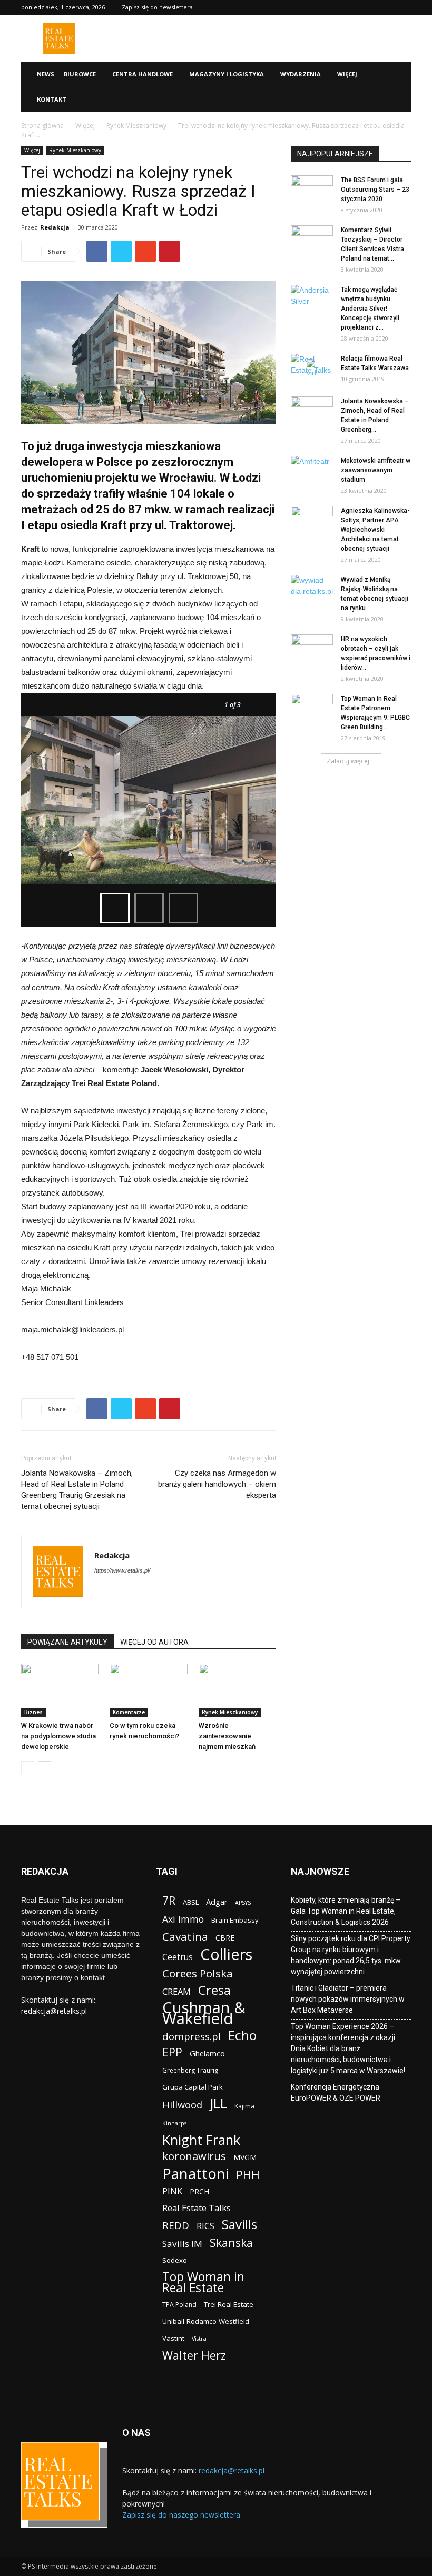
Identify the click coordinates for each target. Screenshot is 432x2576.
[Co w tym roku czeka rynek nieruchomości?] (148, 1690)
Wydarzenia (301, 74)
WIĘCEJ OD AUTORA (154, 1642)
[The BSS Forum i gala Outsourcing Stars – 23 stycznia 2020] (312, 190)
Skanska (231, 2242)
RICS (205, 2226)
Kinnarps (174, 2123)
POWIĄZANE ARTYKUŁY (67, 1642)
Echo (242, 2035)
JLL (218, 2103)
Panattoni (195, 2174)
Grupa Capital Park (193, 2087)
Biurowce (80, 74)
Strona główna (42, 126)
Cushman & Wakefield (204, 2013)
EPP (172, 2052)
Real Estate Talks (197, 2208)
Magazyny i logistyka (227, 74)
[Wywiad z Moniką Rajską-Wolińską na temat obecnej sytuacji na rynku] (312, 590)
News (46, 74)
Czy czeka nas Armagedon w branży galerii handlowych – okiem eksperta (217, 1484)
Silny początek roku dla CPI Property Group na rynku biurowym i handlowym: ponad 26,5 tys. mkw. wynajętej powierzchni (351, 1955)
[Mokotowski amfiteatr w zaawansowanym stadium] (312, 471)
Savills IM (182, 2244)
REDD (176, 2226)
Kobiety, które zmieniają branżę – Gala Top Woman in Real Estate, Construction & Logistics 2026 (346, 1911)
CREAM (176, 1991)
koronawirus (194, 2156)
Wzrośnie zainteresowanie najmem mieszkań (227, 1736)
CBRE (225, 1938)
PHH (248, 2175)
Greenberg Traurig (190, 2070)
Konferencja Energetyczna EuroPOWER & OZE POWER (336, 2092)
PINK (172, 2191)
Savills (239, 2224)
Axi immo (183, 1919)
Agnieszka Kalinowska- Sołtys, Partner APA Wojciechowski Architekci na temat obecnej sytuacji (375, 530)
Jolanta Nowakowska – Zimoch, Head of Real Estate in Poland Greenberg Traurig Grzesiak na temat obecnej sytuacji (77, 1490)
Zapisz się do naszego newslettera (181, 2515)
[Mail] (141, 1592)
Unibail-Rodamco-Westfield (206, 2321)
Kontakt (52, 99)
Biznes (33, 1712)
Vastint (173, 2338)
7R (169, 1900)
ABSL (191, 1902)
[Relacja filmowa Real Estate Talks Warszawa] (312, 369)
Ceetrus (178, 1957)
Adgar (217, 1902)
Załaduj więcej (348, 761)
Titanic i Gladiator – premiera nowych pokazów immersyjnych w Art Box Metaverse (348, 1999)
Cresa (214, 1990)
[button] (398, 74)
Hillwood (182, 2105)
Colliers (226, 1954)
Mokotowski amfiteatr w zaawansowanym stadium (376, 470)
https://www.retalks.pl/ (122, 1570)
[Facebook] (103, 1592)
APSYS (243, 1903)
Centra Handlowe (143, 74)
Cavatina (185, 1937)
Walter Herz (194, 2355)
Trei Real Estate (229, 2304)
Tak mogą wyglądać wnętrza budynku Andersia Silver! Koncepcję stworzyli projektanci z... (370, 309)
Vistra (199, 2339)
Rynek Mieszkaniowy (136, 126)
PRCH (199, 2191)
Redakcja (55, 227)
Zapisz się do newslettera (157, 7)
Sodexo (175, 2260)
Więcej (347, 74)
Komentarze (129, 1712)
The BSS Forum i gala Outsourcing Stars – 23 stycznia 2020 (375, 190)
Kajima (244, 2106)
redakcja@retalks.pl (54, 2011)
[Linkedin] (122, 1592)
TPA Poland (179, 2305)
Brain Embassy (235, 1920)
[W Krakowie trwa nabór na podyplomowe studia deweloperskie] (60, 1690)
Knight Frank (201, 2140)
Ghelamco (207, 2053)
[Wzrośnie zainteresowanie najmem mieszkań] (237, 1690)
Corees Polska (198, 1973)
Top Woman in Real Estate (203, 2282)
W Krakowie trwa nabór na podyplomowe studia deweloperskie (58, 1736)
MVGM (245, 2157)
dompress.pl (192, 2036)
